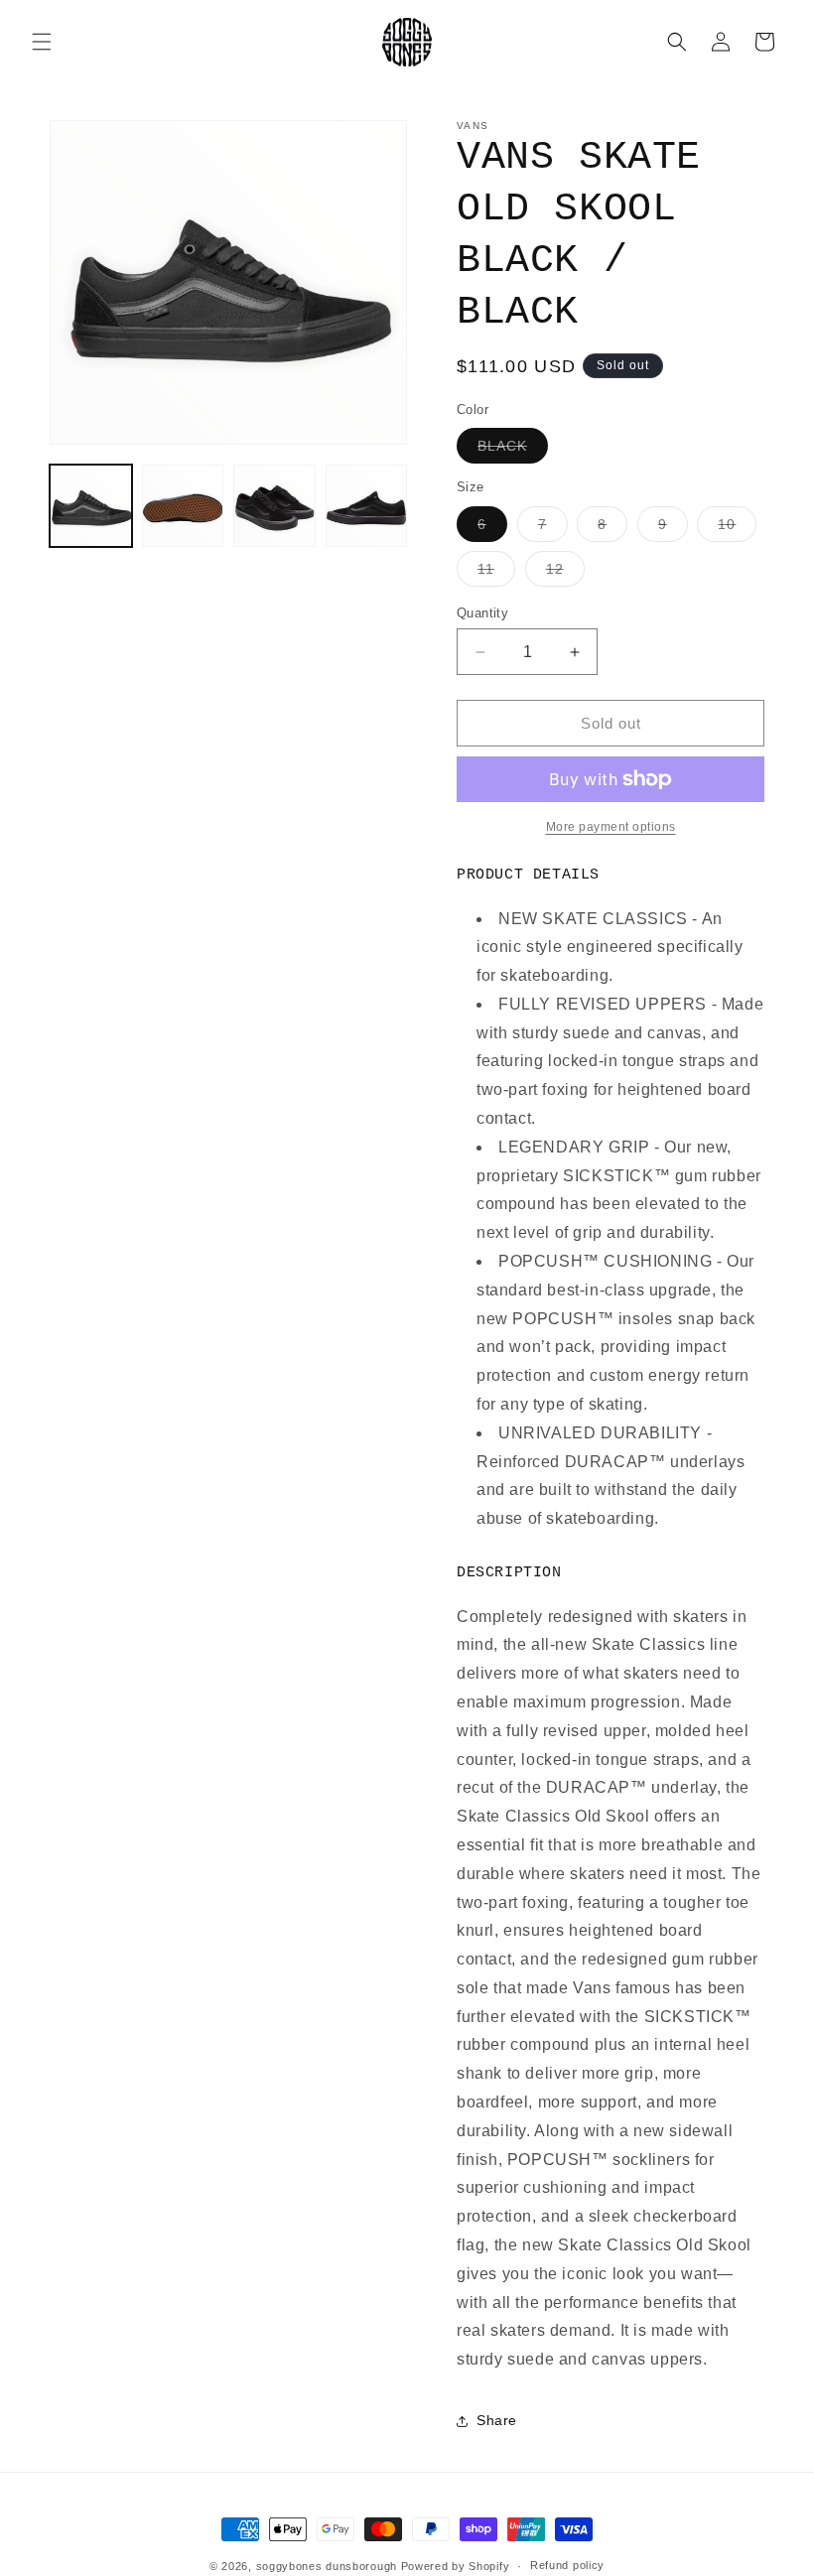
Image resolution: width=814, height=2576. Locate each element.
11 (496, 573)
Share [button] (497, 2420)
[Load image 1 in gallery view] (91, 506)
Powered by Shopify (456, 2566)
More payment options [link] (611, 827)
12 (565, 573)
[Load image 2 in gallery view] (183, 506)
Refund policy (567, 2565)
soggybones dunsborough (327, 2566)
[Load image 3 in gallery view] (274, 506)
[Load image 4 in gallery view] (367, 506)
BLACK (513, 450)
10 (737, 529)
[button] (42, 42)
